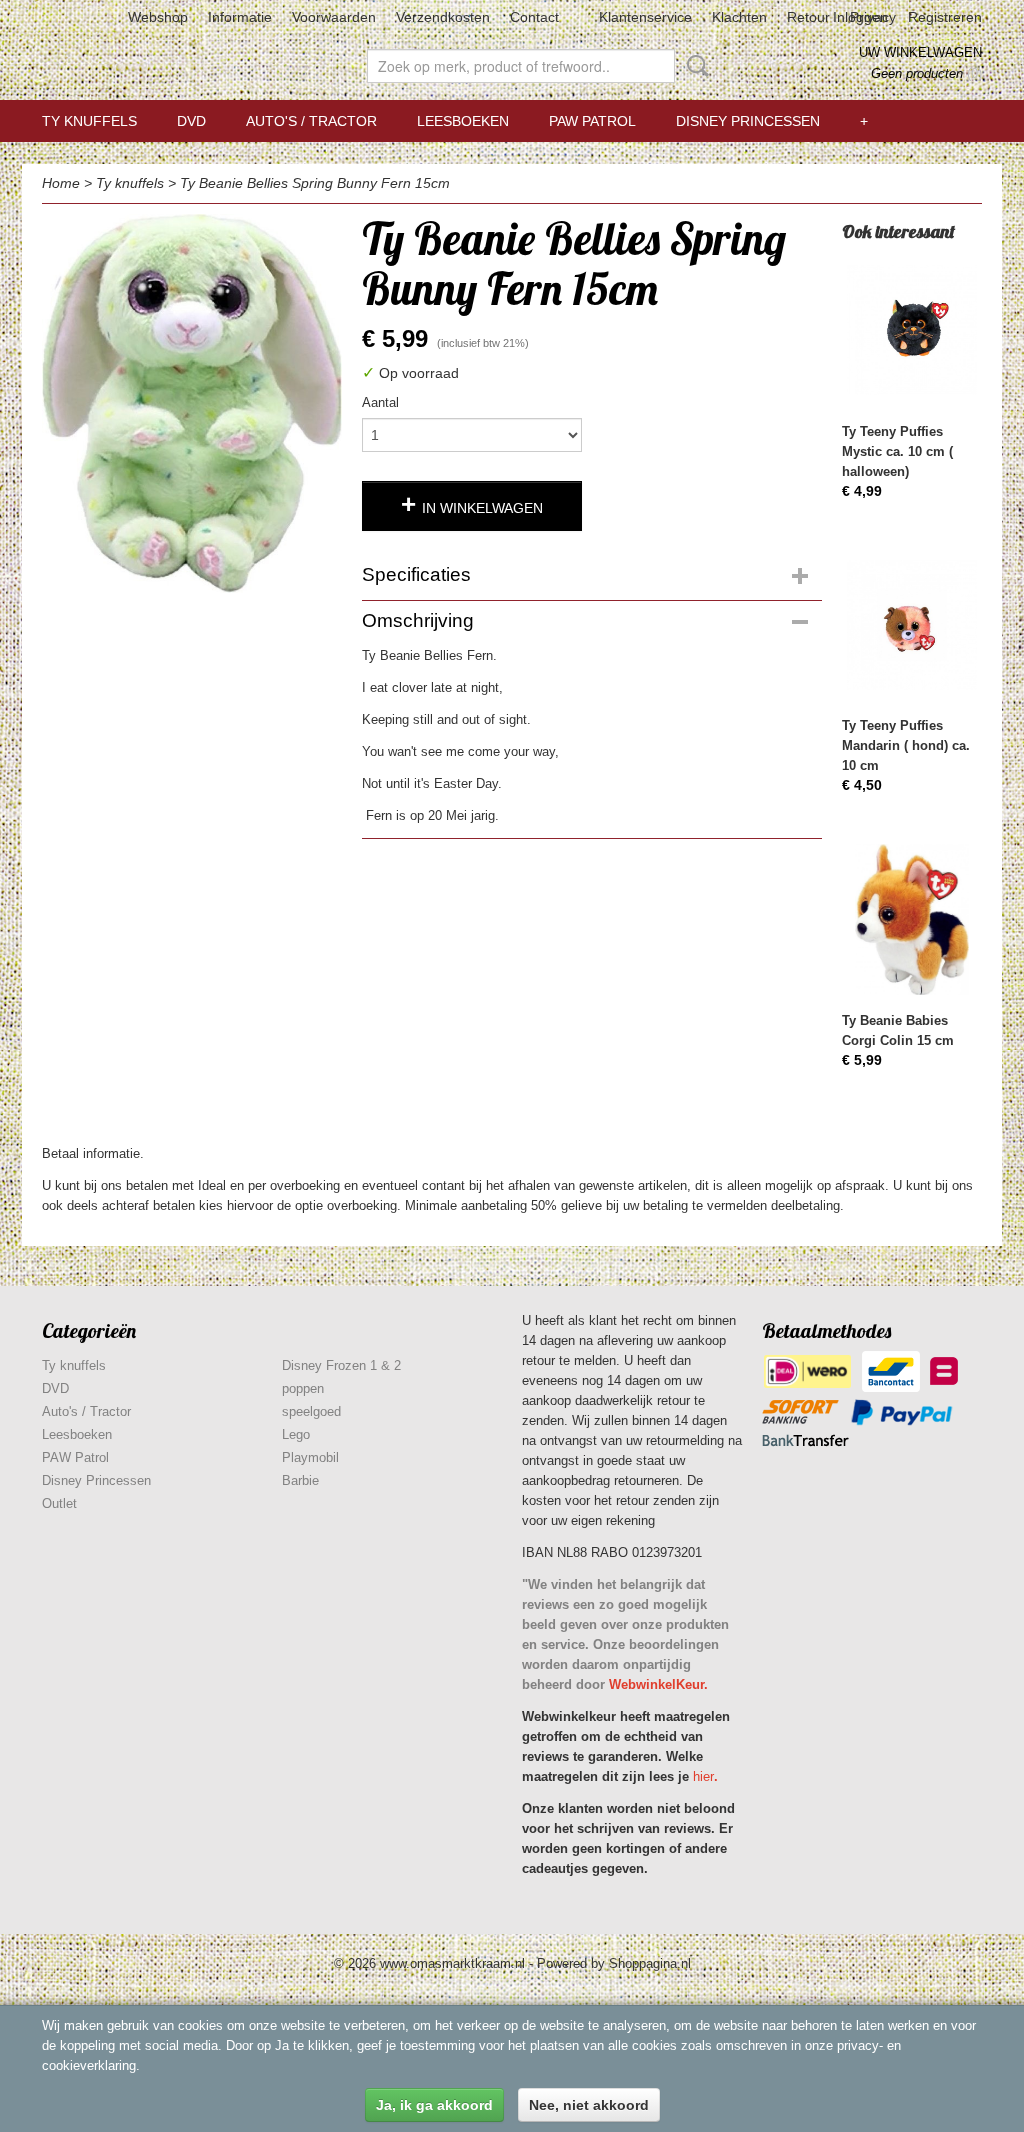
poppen (303, 1388)
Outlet (59, 1503)
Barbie (300, 1480)
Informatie (240, 17)
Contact (534, 17)
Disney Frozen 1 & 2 (341, 1365)
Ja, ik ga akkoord (434, 2105)
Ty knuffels (89, 121)
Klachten (739, 17)
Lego (296, 1434)
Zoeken (694, 66)
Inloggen (860, 17)
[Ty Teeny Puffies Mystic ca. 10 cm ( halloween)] (912, 330)
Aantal (380, 402)
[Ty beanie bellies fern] (192, 403)
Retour (808, 17)
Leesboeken (463, 121)
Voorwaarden (334, 17)
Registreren (945, 17)
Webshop (158, 17)
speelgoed (311, 1411)
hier (703, 1776)
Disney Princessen (748, 121)
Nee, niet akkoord (589, 2105)
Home (61, 183)
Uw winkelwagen (920, 52)
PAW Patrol (592, 121)
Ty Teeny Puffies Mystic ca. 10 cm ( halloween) (897, 451)
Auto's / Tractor (311, 121)
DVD (191, 121)
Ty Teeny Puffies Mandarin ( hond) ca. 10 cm (906, 745)
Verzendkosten (443, 17)
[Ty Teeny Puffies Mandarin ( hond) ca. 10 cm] (912, 625)
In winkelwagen (482, 508)
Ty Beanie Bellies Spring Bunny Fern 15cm (315, 183)
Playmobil (310, 1457)
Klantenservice (645, 17)
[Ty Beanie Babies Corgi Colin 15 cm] (912, 919)
